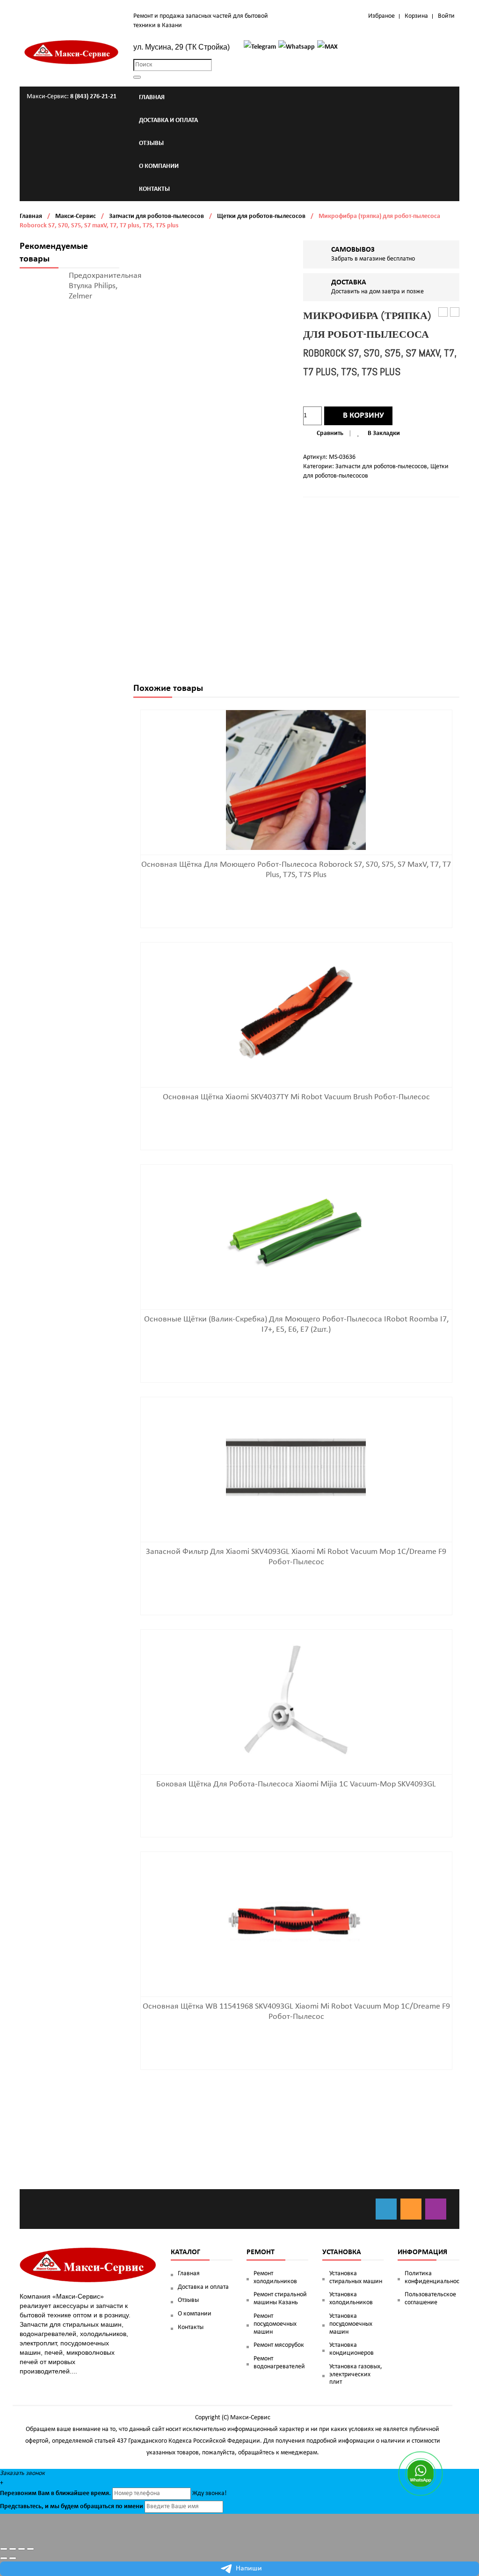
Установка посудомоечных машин (351, 2324)
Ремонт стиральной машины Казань (280, 2299)
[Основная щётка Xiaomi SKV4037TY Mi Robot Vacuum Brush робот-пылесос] (296, 1012)
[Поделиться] (13, 2549)
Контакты (191, 2327)
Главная (31, 216)
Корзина (416, 16)
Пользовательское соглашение (430, 2299)
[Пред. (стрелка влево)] (4, 2558)
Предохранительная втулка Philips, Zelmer (105, 286)
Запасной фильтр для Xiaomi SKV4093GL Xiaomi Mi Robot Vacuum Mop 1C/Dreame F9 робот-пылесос (443, 313)
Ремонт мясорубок (279, 2345)
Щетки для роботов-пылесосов (261, 216)
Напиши (249, 2569)
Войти (446, 16)
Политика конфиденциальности (432, 2278)
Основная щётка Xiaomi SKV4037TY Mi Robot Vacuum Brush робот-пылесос (296, 1097)
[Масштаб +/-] (30, 2549)
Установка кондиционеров (352, 2349)
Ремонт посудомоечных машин (275, 2324)
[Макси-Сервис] (72, 52)
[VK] (386, 2209)
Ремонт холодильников (275, 2278)
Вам (44, 2493)
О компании (195, 2314)
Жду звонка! (210, 2493)
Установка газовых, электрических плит (356, 2375)
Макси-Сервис (76, 216)
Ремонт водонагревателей (279, 2363)
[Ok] (411, 2209)
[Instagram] (436, 2209)
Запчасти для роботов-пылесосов (156, 216)
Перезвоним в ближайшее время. (55, 2493)
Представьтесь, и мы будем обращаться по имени (72, 2507)
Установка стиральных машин (356, 2278)
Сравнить (330, 433)
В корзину (363, 416)
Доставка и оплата (203, 2287)
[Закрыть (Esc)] (4, 2549)
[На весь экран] (22, 2549)
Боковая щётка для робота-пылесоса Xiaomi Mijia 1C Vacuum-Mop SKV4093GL (296, 1784)
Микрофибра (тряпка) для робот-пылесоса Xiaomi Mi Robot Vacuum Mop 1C (455, 313)
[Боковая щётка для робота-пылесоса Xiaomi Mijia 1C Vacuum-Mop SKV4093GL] (296, 1700)
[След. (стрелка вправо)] (13, 2558)
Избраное (381, 16)
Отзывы (188, 2300)
